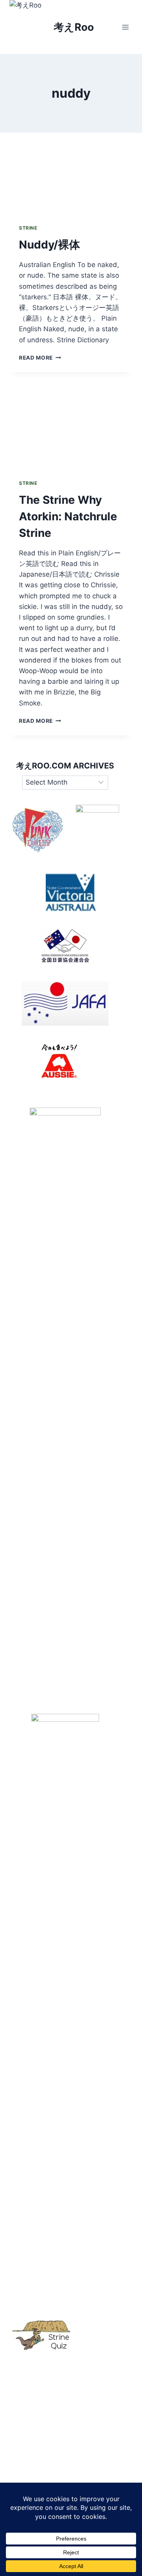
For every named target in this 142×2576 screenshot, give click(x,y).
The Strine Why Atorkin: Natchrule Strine (68, 516)
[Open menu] (125, 27)
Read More (40, 358)
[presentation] (71, 174)
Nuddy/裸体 (50, 245)
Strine (28, 228)
